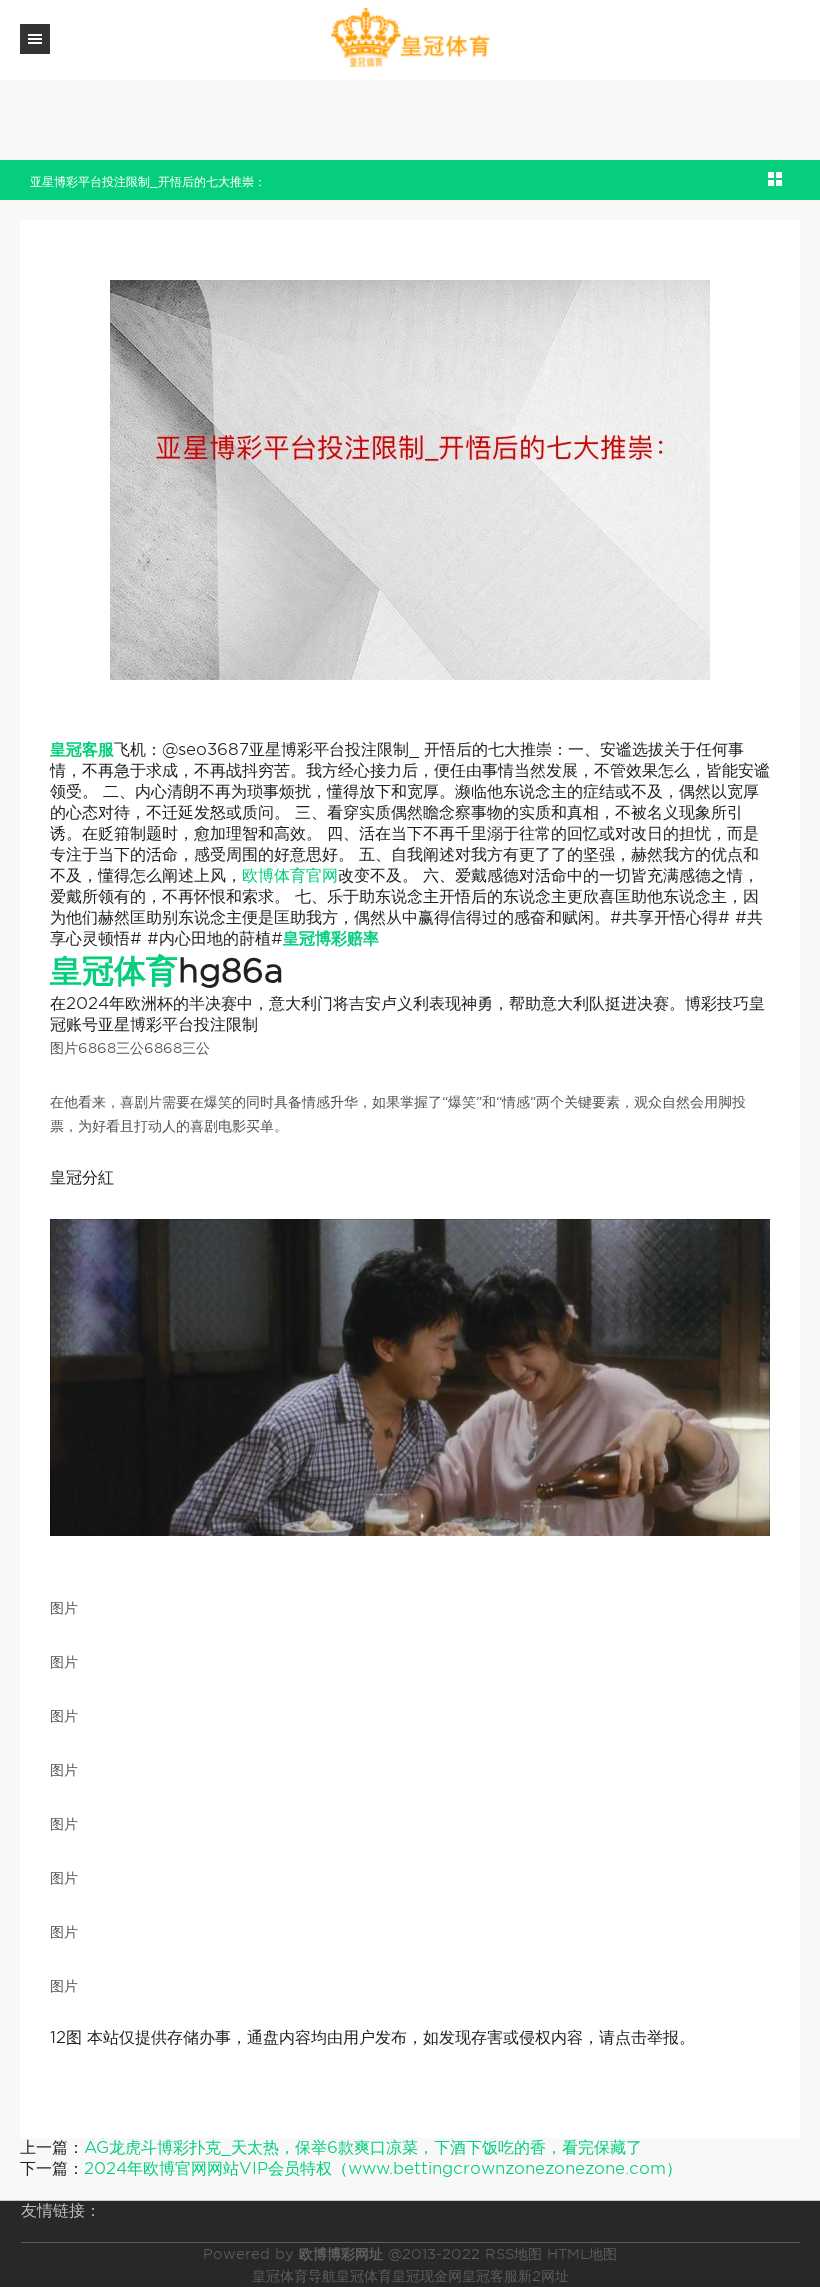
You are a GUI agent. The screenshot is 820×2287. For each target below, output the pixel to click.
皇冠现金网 (427, 2276)
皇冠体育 (364, 2276)
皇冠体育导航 (294, 2276)
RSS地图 (513, 2254)
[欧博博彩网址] (410, 38)
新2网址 (543, 2276)
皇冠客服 (490, 2276)
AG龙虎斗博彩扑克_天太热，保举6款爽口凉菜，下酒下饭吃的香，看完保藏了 (363, 2147)
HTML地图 (582, 2254)
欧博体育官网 (290, 875)
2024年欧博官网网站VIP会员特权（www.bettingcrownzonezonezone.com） (383, 2168)
